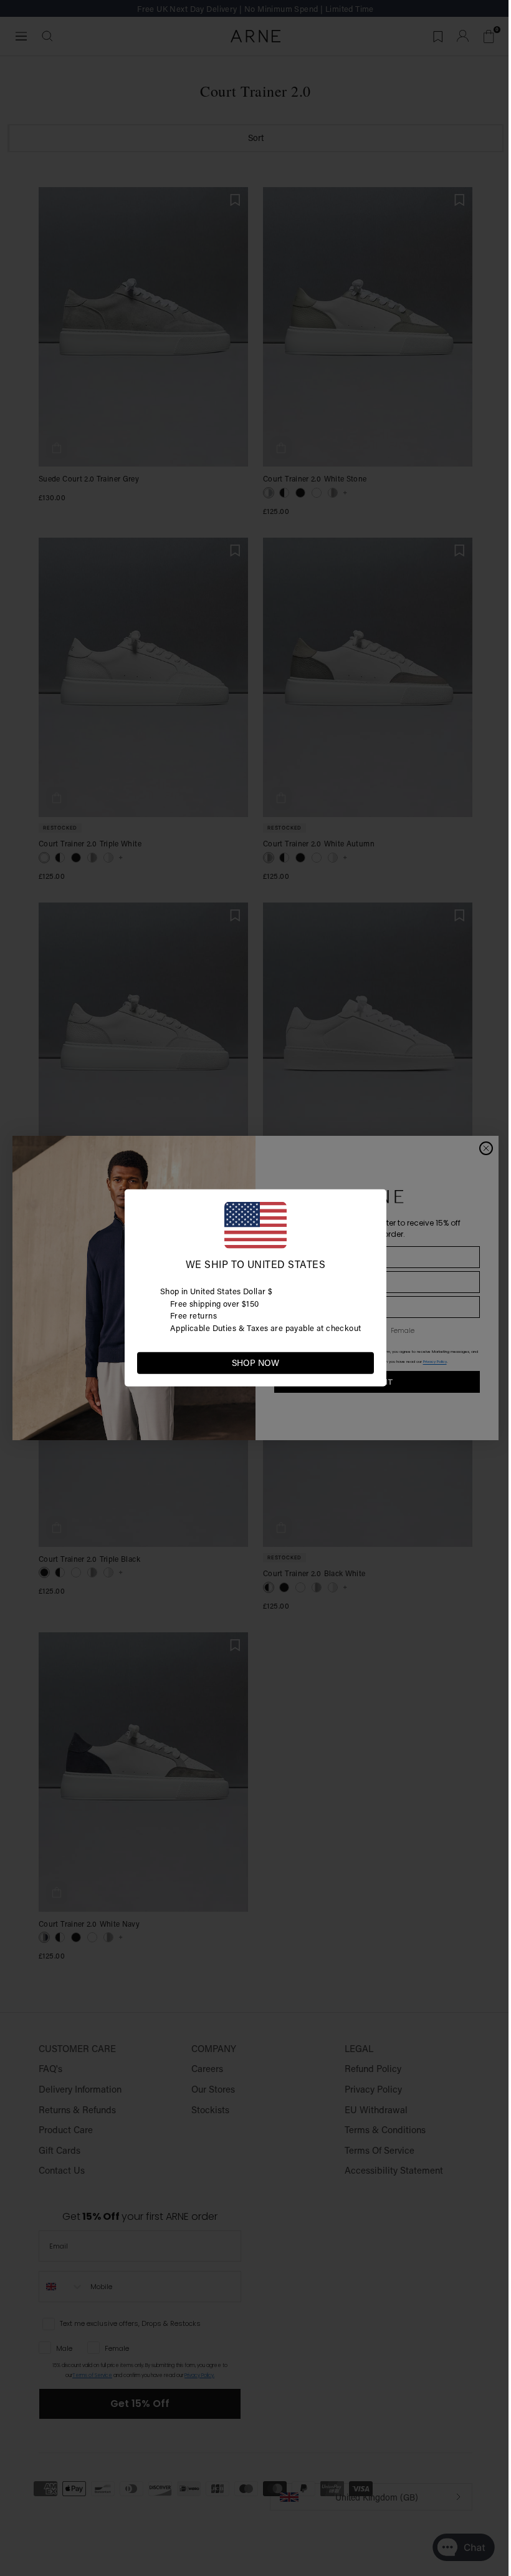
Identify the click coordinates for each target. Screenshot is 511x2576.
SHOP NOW (255, 1363)
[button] (364, 1362)
